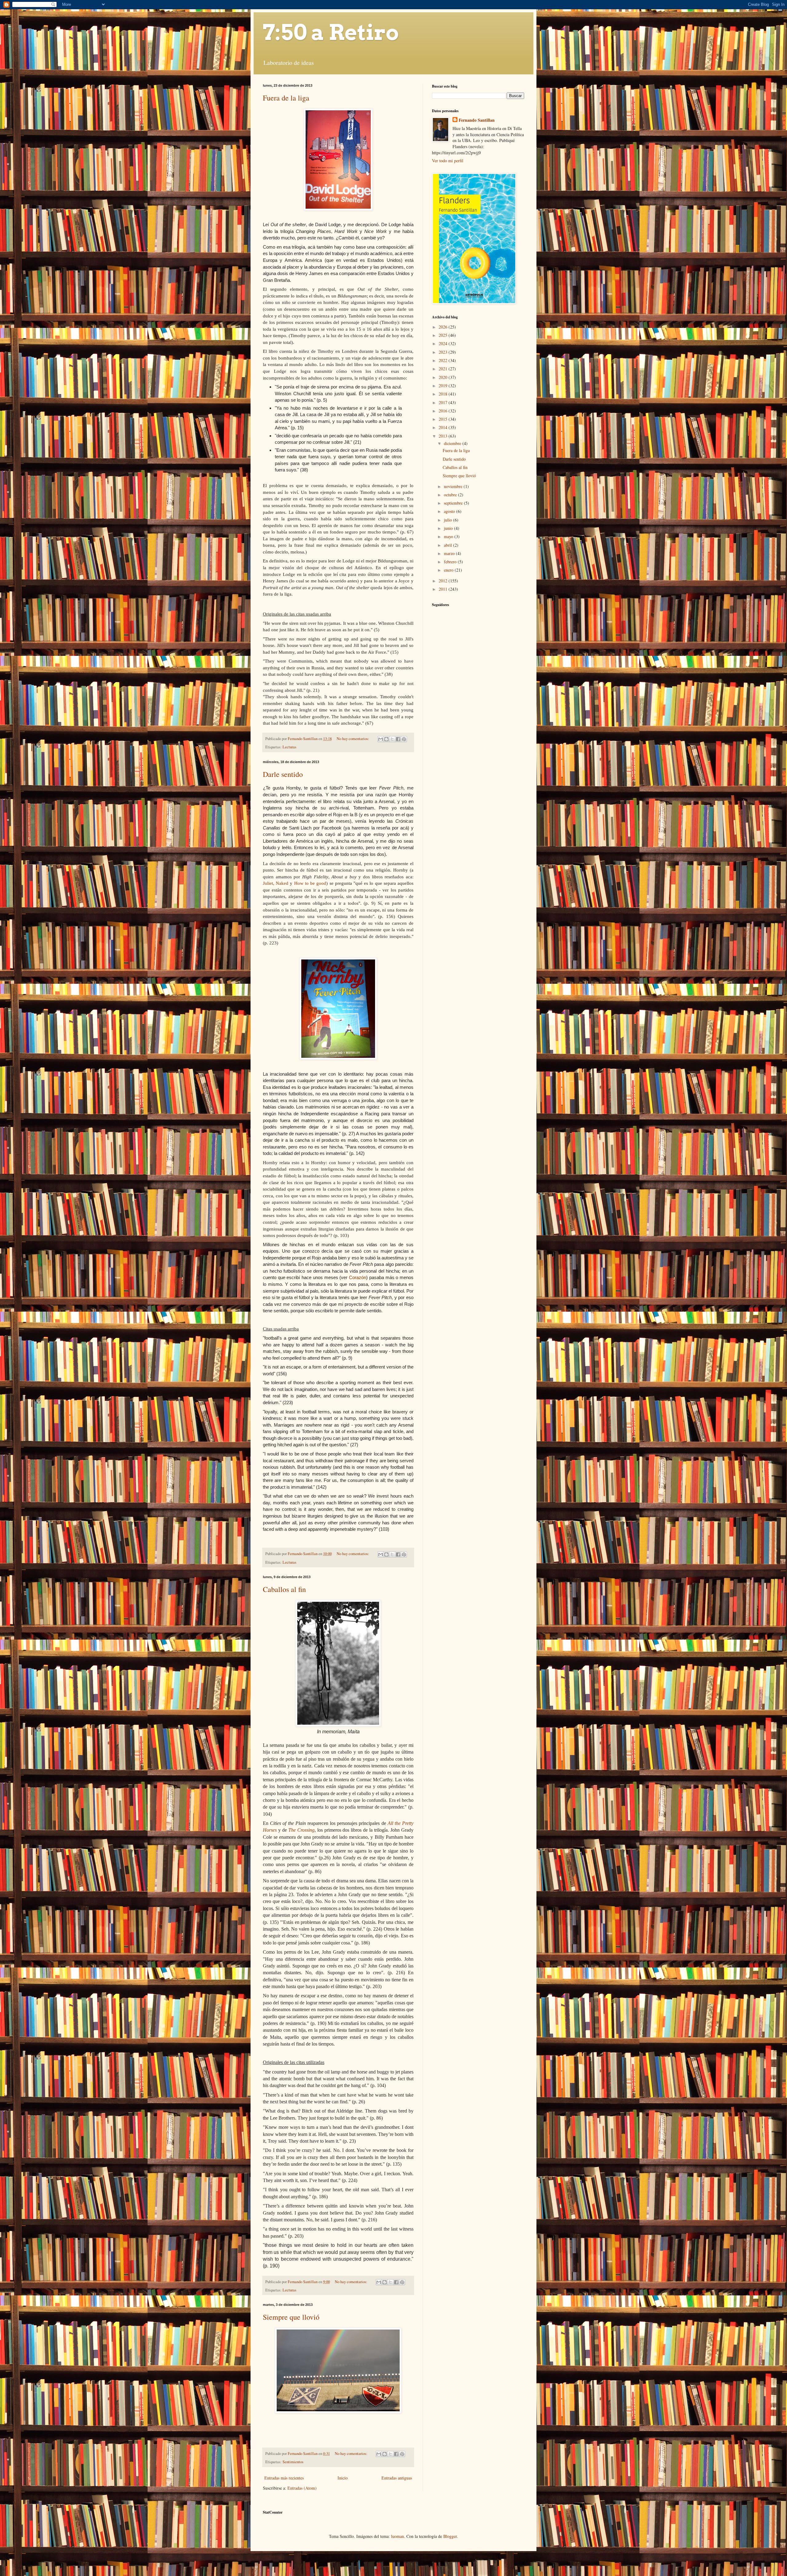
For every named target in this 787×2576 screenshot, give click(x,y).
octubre (451, 495)
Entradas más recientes (284, 2478)
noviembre (454, 486)
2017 (444, 402)
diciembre (453, 443)
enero (449, 570)
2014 (444, 427)
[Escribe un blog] (386, 739)
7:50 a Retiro (331, 32)
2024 (444, 343)
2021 (444, 369)
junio (449, 528)
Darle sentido (283, 774)
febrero (451, 562)
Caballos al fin (284, 1589)
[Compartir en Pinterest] (404, 739)
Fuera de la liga (286, 98)
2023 (444, 352)
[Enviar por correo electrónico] (381, 739)
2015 (444, 419)
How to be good (310, 883)
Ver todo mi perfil (448, 161)
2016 (444, 411)
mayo (449, 536)
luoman (397, 2536)
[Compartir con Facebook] (398, 739)
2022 (444, 360)
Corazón (358, 1277)
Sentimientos (293, 2462)
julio (449, 520)
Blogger (450, 2536)
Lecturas (289, 747)
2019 (444, 386)
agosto (450, 511)
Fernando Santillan (477, 120)
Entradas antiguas (397, 2478)
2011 (444, 589)
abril (449, 545)
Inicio (343, 2478)
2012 (444, 581)
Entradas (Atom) (302, 2488)
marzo (450, 553)
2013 (444, 436)
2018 (444, 394)
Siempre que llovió (291, 2317)
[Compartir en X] (392, 739)
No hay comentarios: (353, 739)
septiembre (454, 503)
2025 (444, 335)
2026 (444, 327)
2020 (444, 377)
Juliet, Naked (276, 883)
